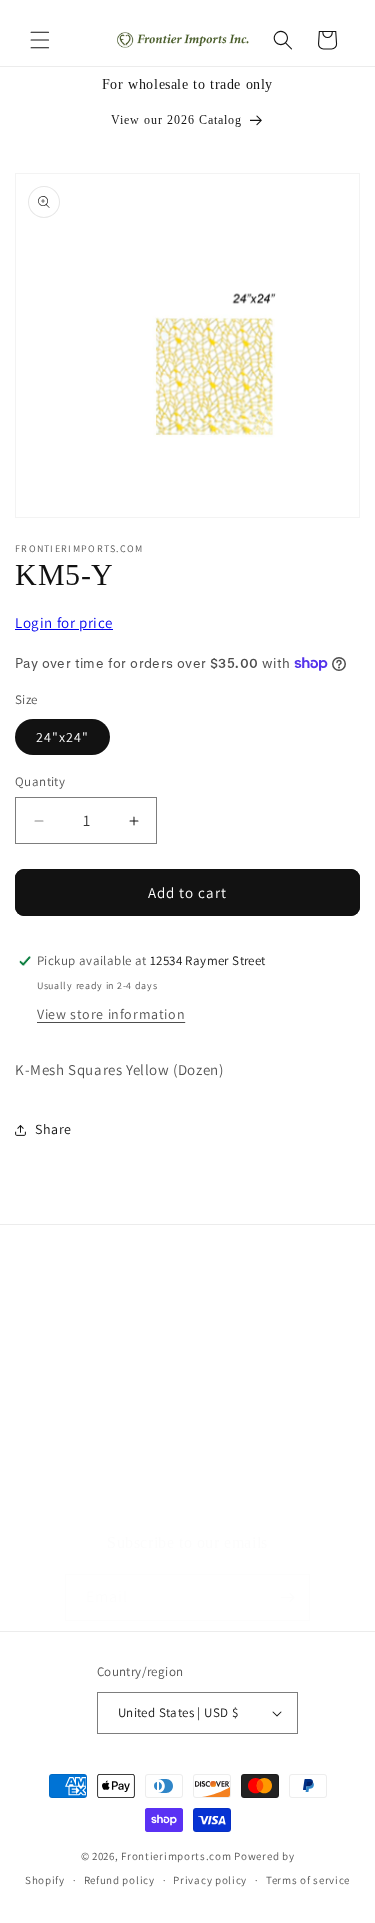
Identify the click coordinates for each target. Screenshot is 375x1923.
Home (59, 1355)
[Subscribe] (287, 1597)
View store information (111, 1014)
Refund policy (119, 1880)
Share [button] (53, 1129)
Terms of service (308, 1880)
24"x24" (62, 737)
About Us (70, 1445)
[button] (40, 40)
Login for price (64, 622)
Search (62, 1400)
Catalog (65, 1490)
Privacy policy (210, 1880)
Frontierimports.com (176, 1856)
